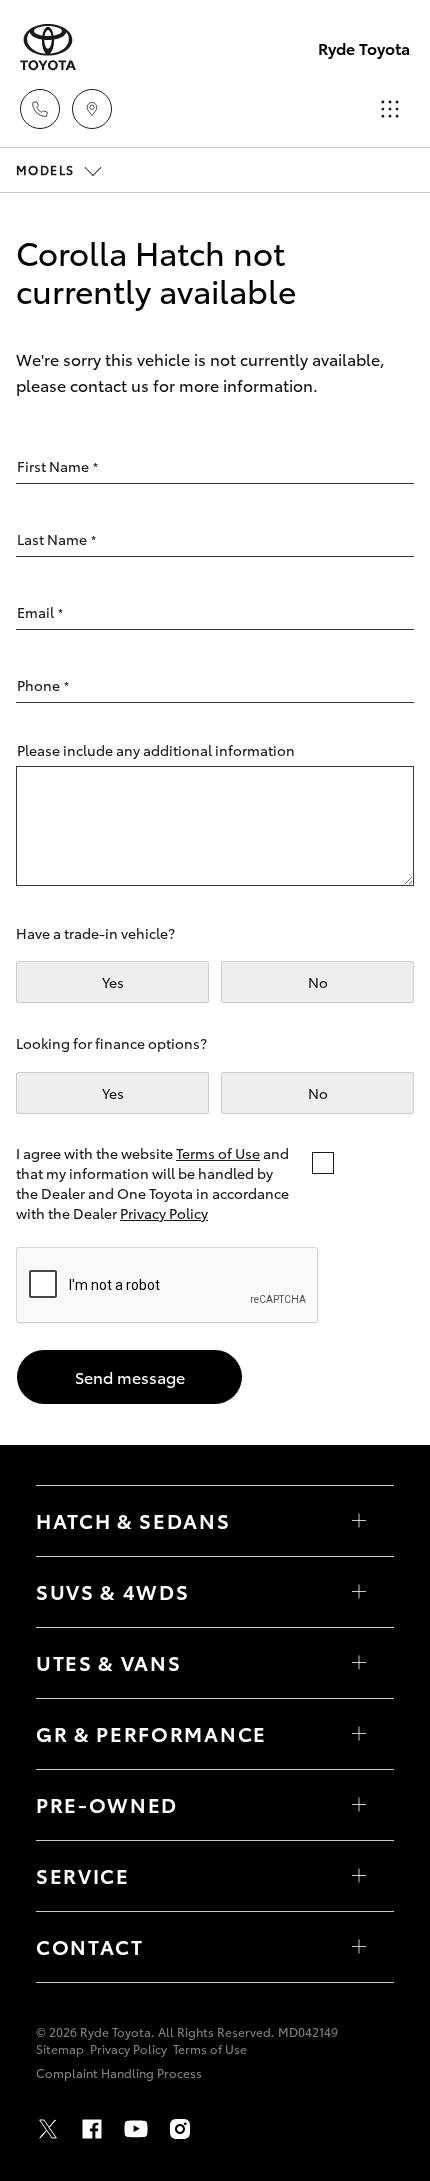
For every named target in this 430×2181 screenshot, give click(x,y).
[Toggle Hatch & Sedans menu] (359, 1521)
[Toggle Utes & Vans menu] (359, 1663)
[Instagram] (180, 2129)
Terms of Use (218, 1153)
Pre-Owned (107, 1804)
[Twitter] (48, 2129)
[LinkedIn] (224, 2129)
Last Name (56, 539)
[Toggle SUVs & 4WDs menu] (359, 1592)
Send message (130, 1376)
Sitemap (60, 2048)
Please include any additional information (156, 750)
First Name (57, 466)
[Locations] (92, 109)
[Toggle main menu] (390, 109)
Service (83, 1875)
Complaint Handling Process (119, 2072)
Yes (113, 982)
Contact (90, 1946)
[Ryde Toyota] (48, 47)
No (318, 982)
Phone (43, 685)
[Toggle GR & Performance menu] (359, 1734)
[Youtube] (136, 2129)
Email (40, 612)
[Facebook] (92, 2129)
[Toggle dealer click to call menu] (40, 109)
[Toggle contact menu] (359, 1805)
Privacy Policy (164, 1213)
